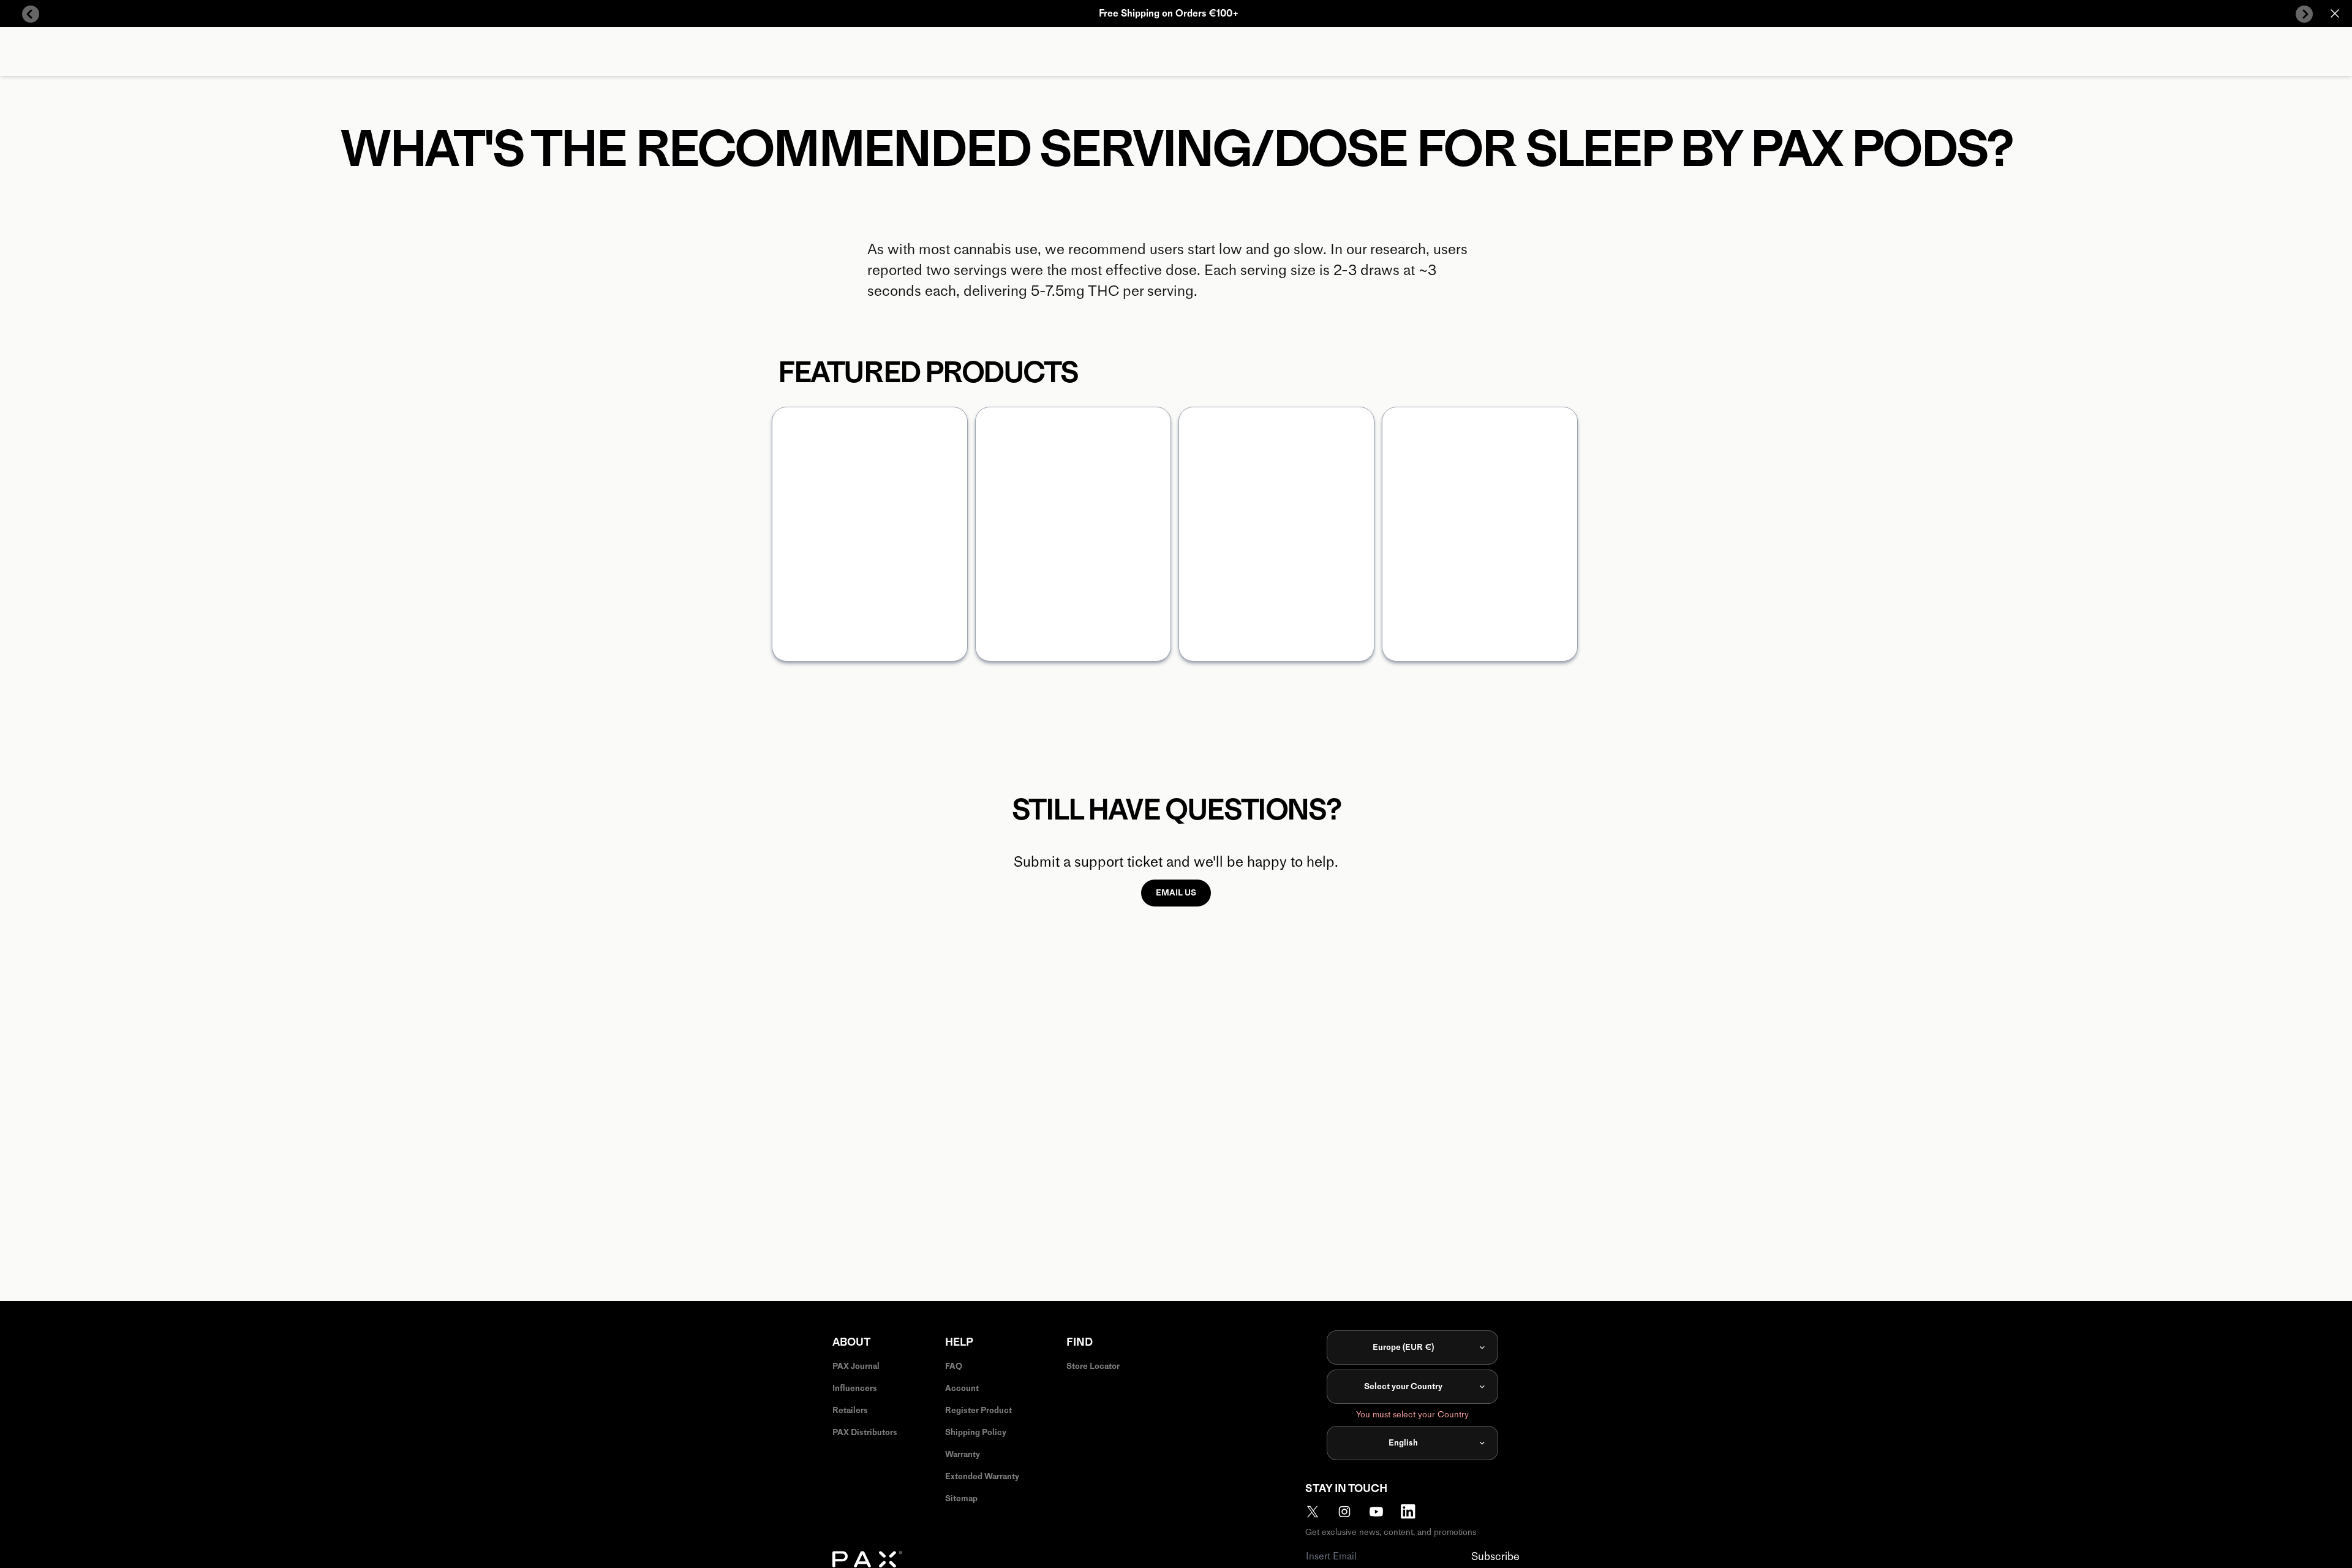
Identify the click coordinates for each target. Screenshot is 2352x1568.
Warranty (963, 1454)
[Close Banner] (2335, 13)
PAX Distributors (865, 1432)
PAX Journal (856, 1366)
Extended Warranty (982, 1476)
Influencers (855, 1388)
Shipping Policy (976, 1432)
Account (962, 1388)
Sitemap (961, 1498)
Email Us (1176, 893)
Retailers (850, 1410)
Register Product (978, 1410)
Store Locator (1093, 1366)
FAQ (954, 1366)
